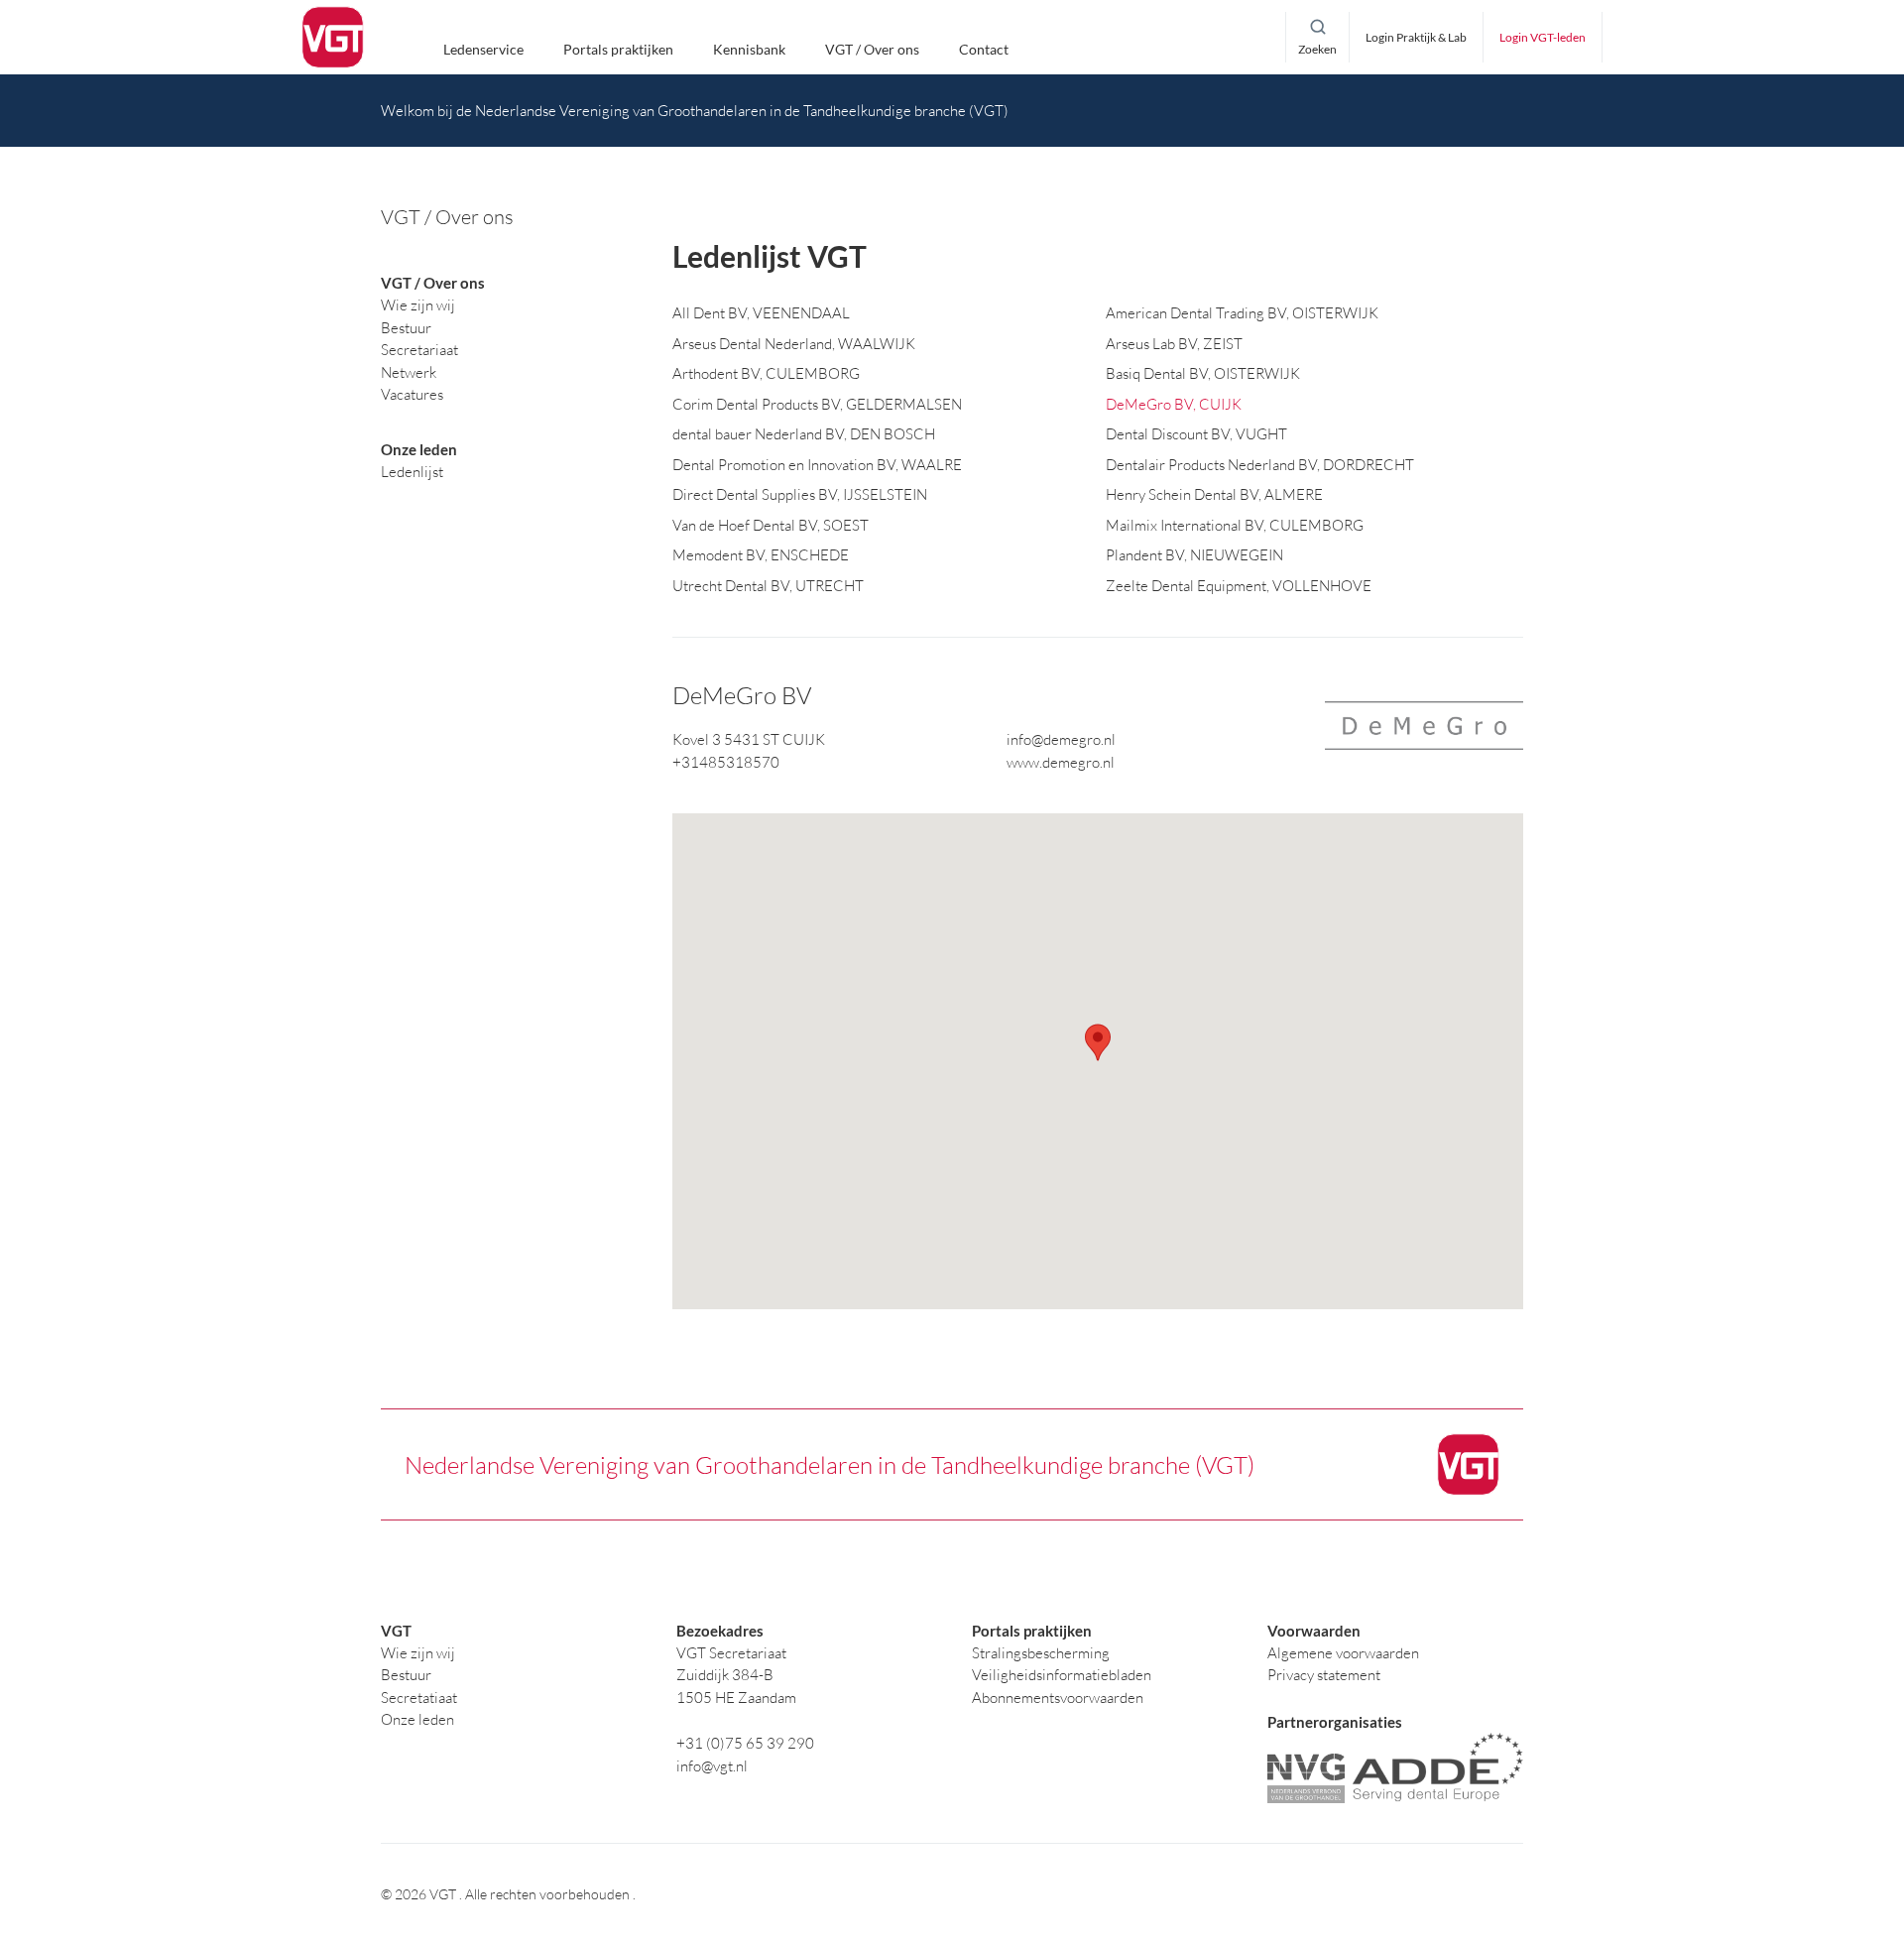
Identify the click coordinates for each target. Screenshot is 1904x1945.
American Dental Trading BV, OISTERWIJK (1242, 313)
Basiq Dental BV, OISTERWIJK (1203, 373)
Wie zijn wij (418, 1653)
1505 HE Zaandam (736, 1698)
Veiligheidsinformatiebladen (1062, 1675)
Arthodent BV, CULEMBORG (766, 373)
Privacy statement (1324, 1675)
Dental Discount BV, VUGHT (1196, 434)
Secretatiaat (419, 1698)
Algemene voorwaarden (1343, 1653)
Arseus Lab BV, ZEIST (1174, 344)
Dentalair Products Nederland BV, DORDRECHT (1260, 465)
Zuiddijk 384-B (725, 1675)
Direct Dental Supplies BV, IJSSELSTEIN (800, 494)
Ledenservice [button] (483, 49)
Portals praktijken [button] (618, 49)
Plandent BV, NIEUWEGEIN (1194, 555)
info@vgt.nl (712, 1766)
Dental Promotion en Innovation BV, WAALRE (817, 465)
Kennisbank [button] (749, 49)
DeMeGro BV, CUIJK (1174, 404)
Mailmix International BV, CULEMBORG (1235, 525)
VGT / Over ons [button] (872, 49)
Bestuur (406, 1675)
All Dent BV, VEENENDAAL (761, 313)
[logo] (333, 37)
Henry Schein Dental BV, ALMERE (1214, 494)
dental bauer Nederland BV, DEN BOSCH (804, 434)
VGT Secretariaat (731, 1653)
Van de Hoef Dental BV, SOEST (771, 525)
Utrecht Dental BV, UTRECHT (768, 586)
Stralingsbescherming (1041, 1653)
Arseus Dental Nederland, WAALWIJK (794, 344)
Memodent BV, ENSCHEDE (761, 555)
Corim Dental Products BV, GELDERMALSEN (817, 404)
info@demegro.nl (1061, 739)
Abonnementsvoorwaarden (1058, 1698)
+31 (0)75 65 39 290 (745, 1743)
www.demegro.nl (1061, 762)
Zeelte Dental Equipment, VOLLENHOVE (1239, 586)
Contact (984, 49)
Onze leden (417, 1719)
